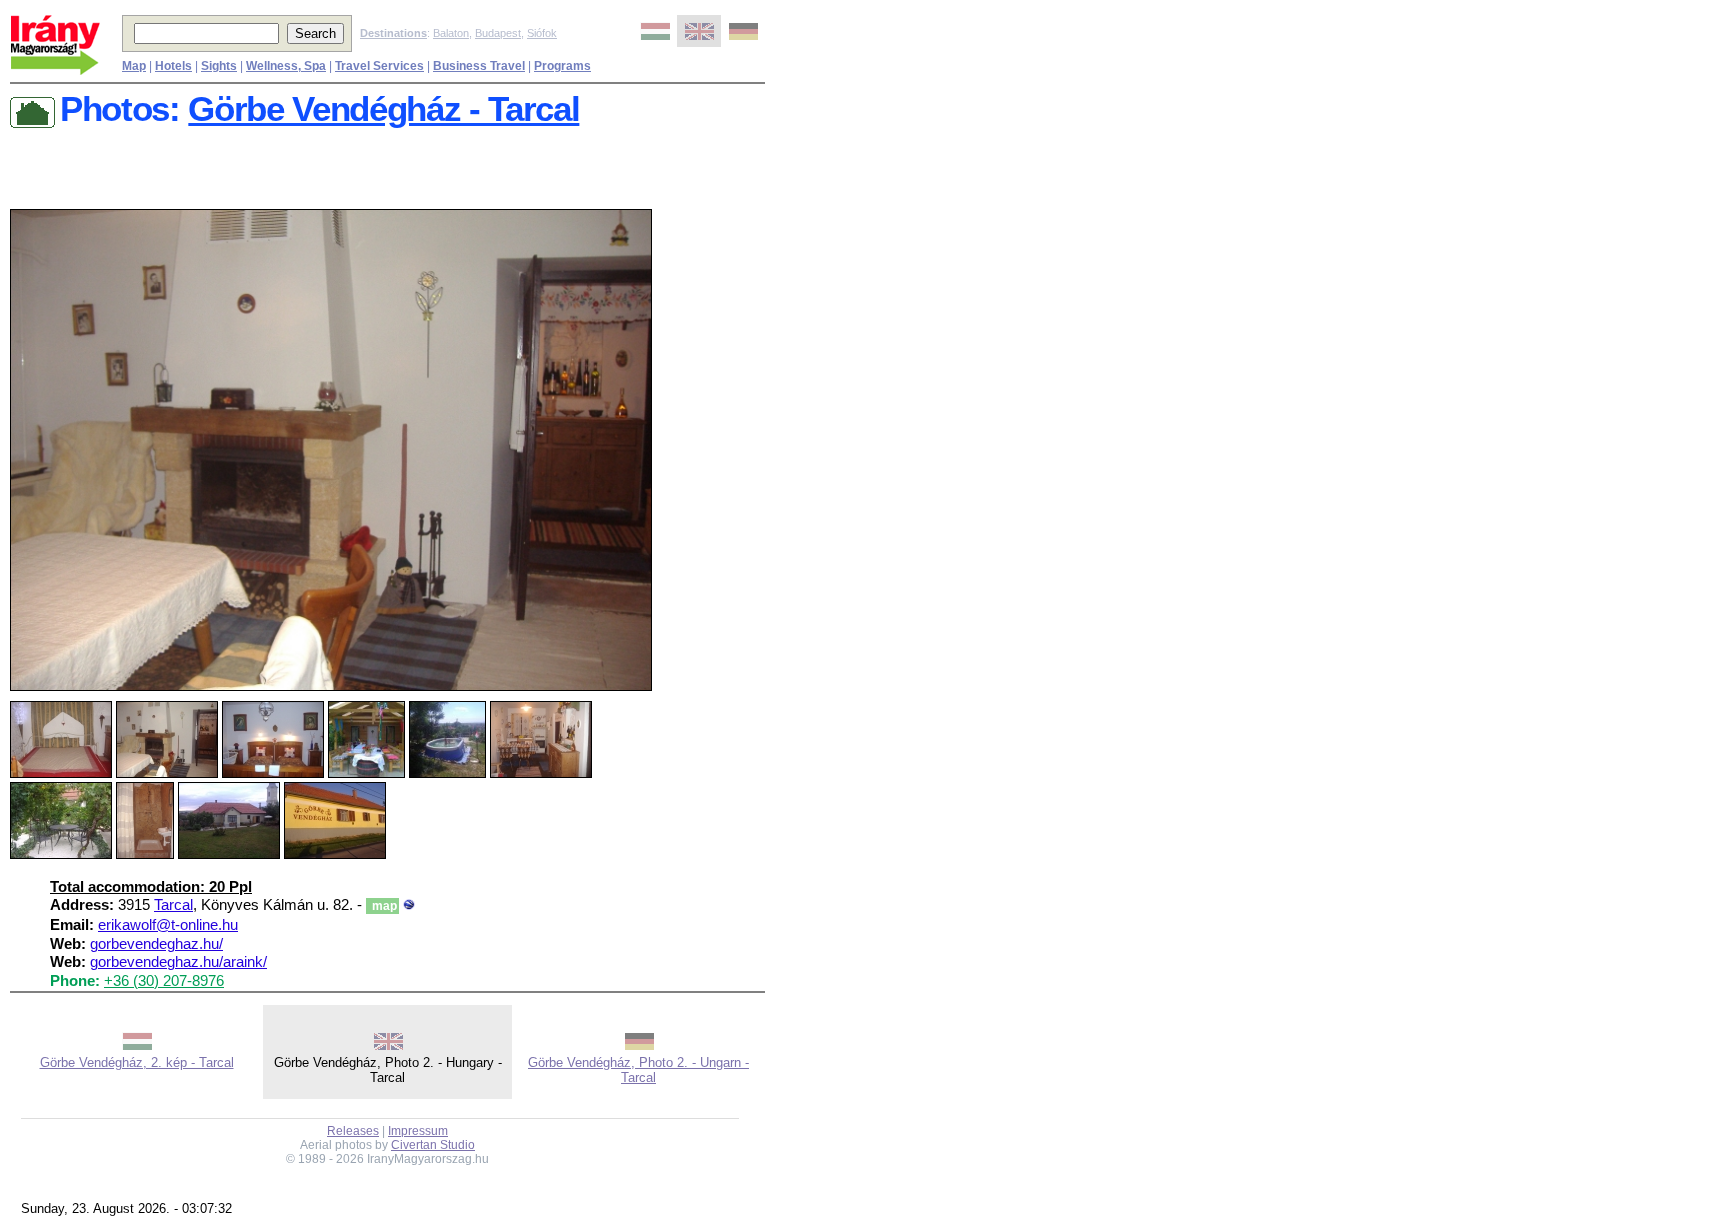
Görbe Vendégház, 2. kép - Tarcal (137, 1062)
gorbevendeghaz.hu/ (156, 944)
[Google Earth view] (409, 905)
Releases (353, 1131)
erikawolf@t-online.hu (168, 925)
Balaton (451, 33)
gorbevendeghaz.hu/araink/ (178, 962)
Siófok (542, 33)
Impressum (418, 1131)
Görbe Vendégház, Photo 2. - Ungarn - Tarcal (638, 1070)
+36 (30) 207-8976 (164, 981)
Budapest (498, 33)
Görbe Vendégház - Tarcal (383, 109)
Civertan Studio (433, 1145)
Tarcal (173, 905)
